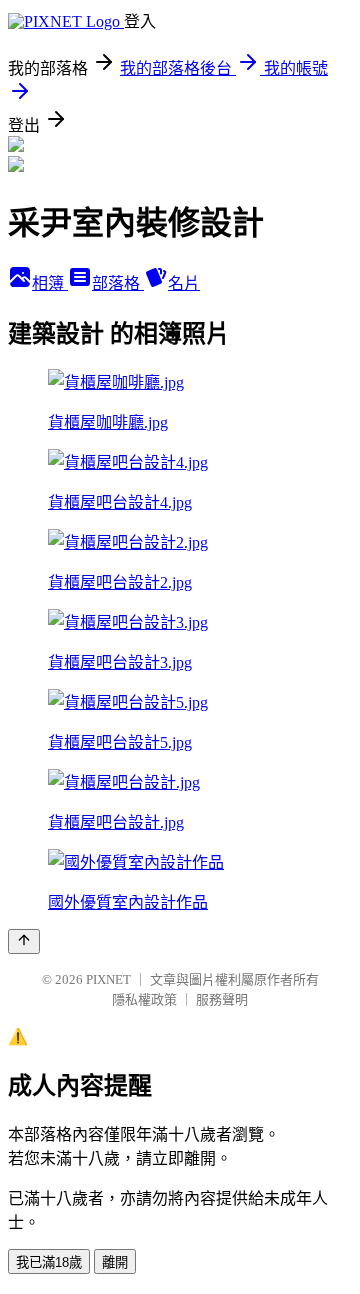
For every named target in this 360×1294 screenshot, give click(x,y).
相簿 (50, 283)
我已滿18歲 (49, 1262)
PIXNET (108, 979)
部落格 (118, 283)
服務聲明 (222, 999)
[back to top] (24, 941)
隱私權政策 (144, 999)
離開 (115, 1262)
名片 (184, 283)
